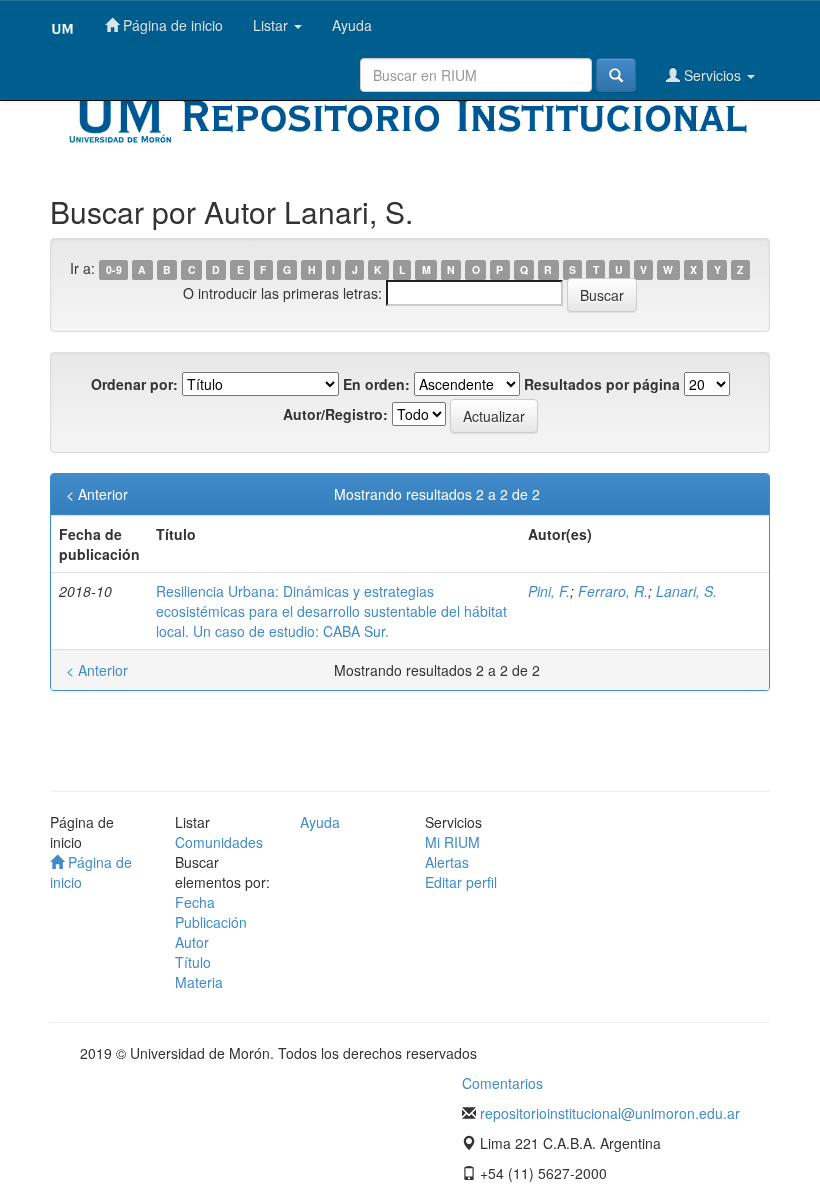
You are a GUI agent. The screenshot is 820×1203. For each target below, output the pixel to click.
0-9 (114, 269)
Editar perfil (461, 882)
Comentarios (502, 1083)
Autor (192, 942)
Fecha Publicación (211, 912)
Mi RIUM (452, 842)
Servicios (712, 75)
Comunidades (219, 842)
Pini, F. (549, 591)
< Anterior (97, 494)
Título (193, 962)
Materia (199, 982)
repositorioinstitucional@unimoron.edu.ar (610, 1113)
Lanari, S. (686, 591)
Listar (272, 25)
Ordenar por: (134, 384)
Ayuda (352, 25)
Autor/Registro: (335, 414)
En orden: (376, 384)
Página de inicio (171, 25)
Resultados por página (602, 384)
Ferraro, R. (613, 591)
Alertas (447, 862)
